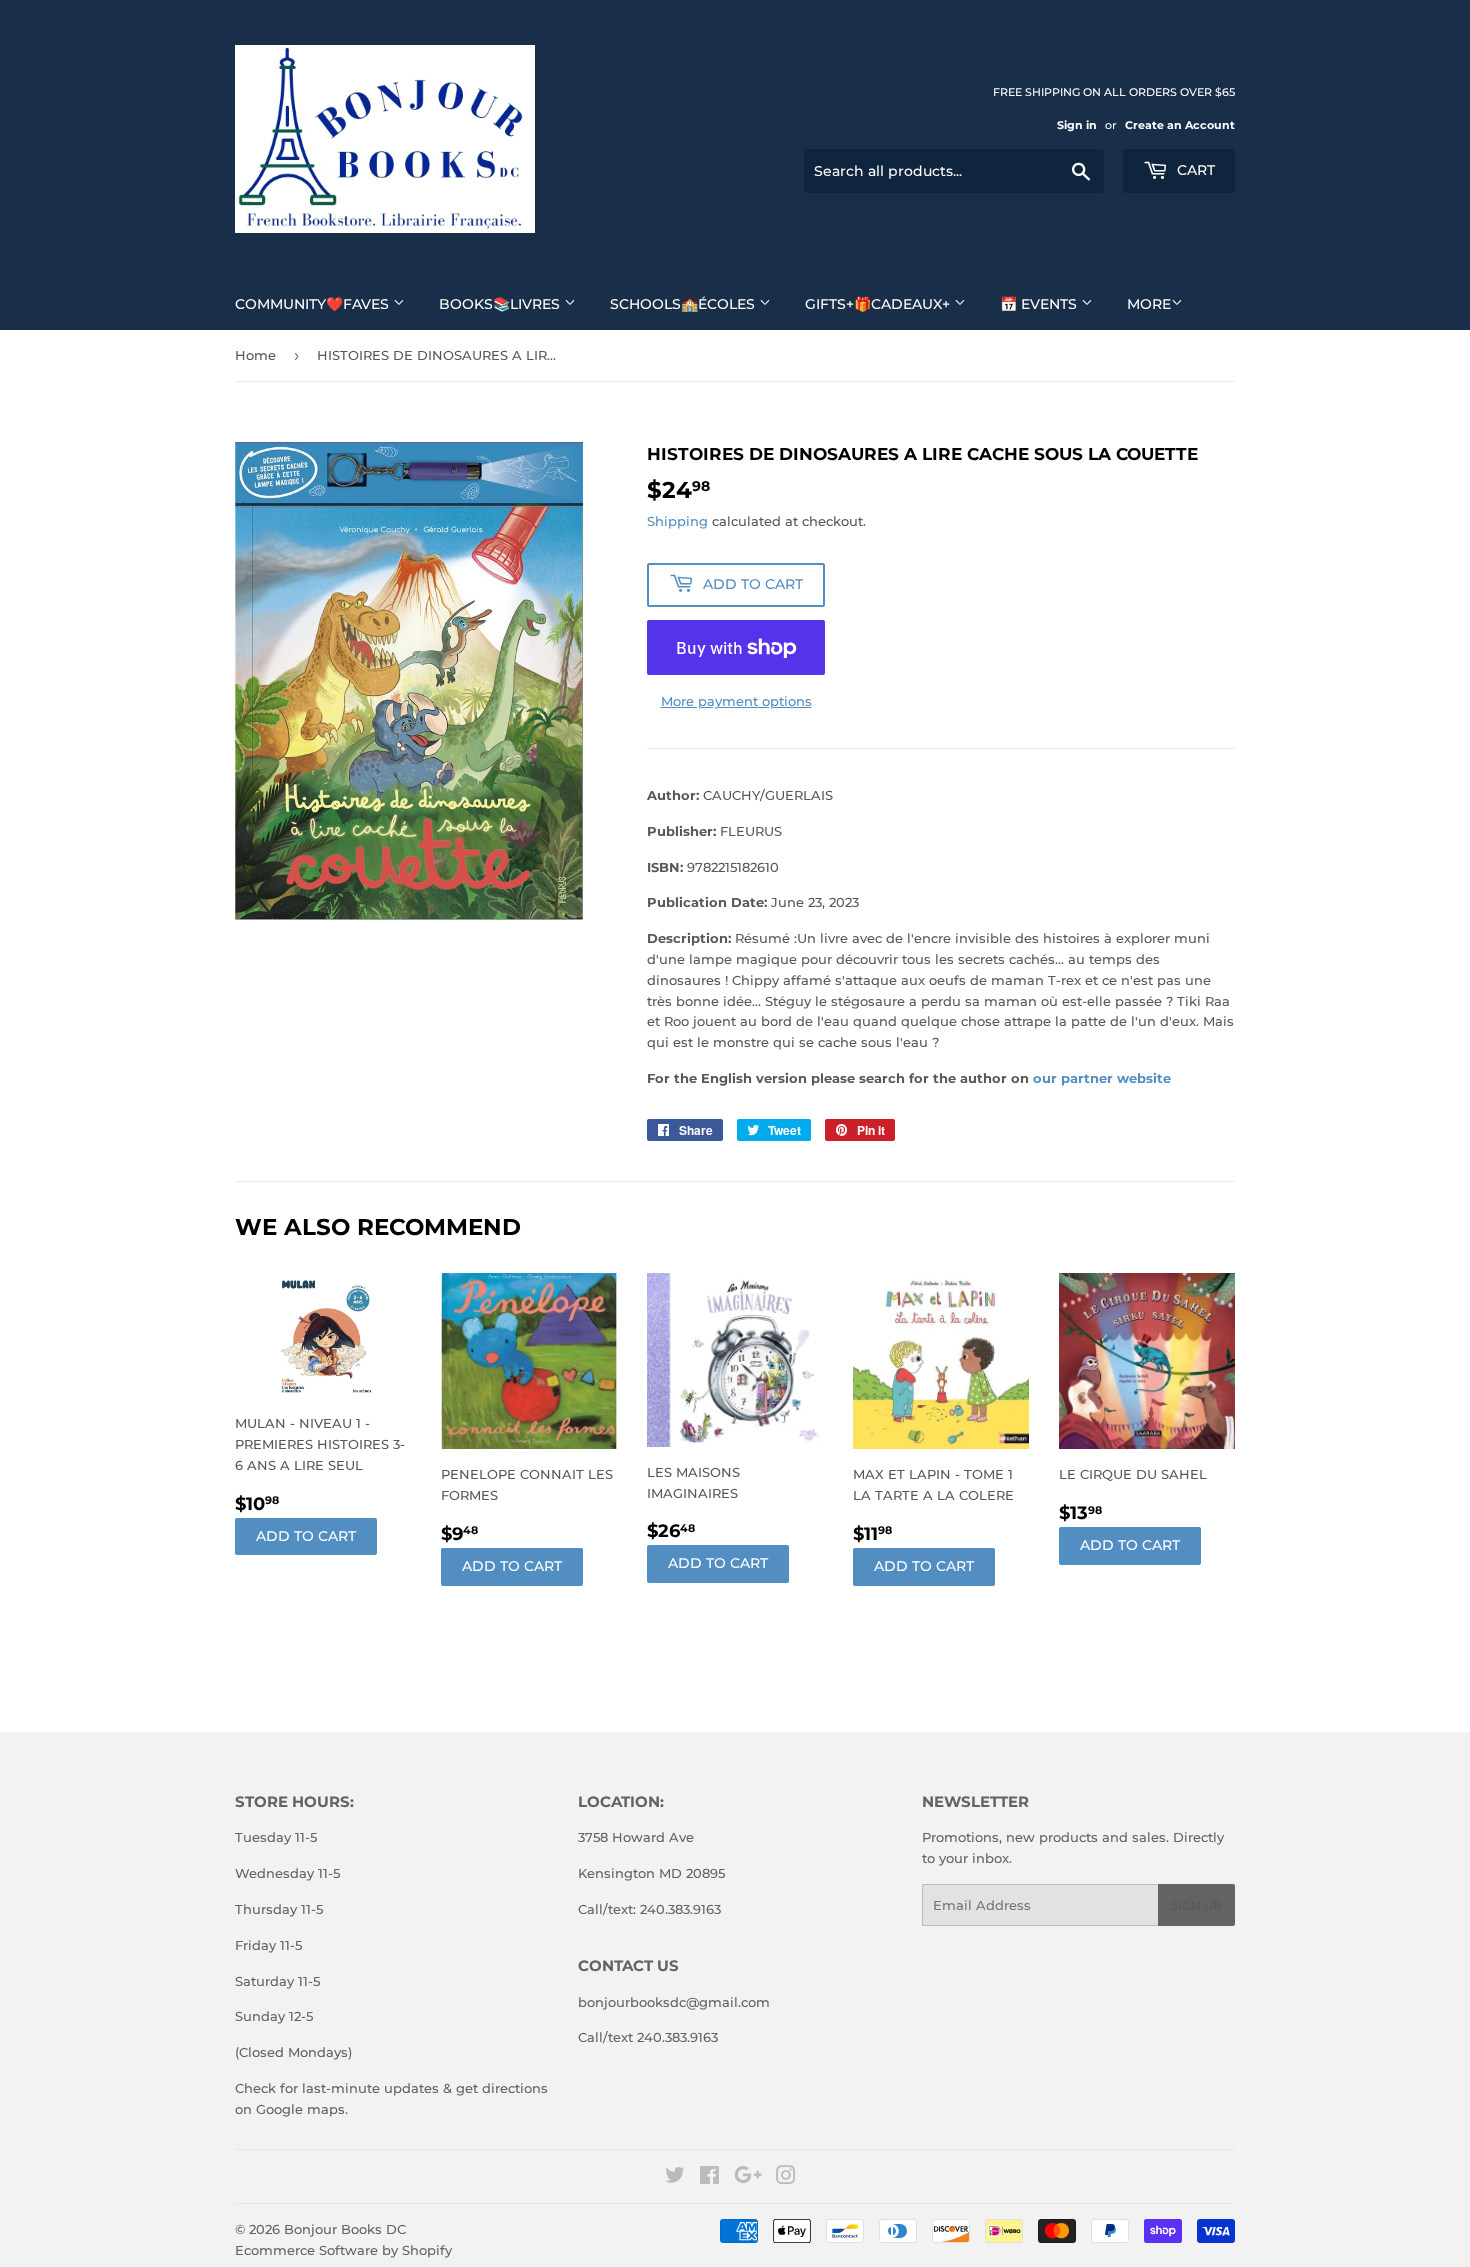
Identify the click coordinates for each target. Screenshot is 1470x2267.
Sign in (1077, 125)
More (1149, 304)
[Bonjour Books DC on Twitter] (675, 2178)
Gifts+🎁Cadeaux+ (879, 304)
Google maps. (300, 2109)
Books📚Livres (501, 304)
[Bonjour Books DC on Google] (748, 2178)
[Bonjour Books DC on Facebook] (709, 2178)
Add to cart (306, 1536)
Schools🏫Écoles (684, 304)
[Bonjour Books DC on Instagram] (786, 2178)
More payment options (736, 701)
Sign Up (1196, 1905)
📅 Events (1040, 304)
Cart (1194, 170)
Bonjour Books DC (345, 2229)
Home (255, 355)
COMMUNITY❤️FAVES (314, 304)
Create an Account (1180, 125)
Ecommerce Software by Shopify (343, 2250)
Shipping (677, 521)
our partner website (1102, 1078)
